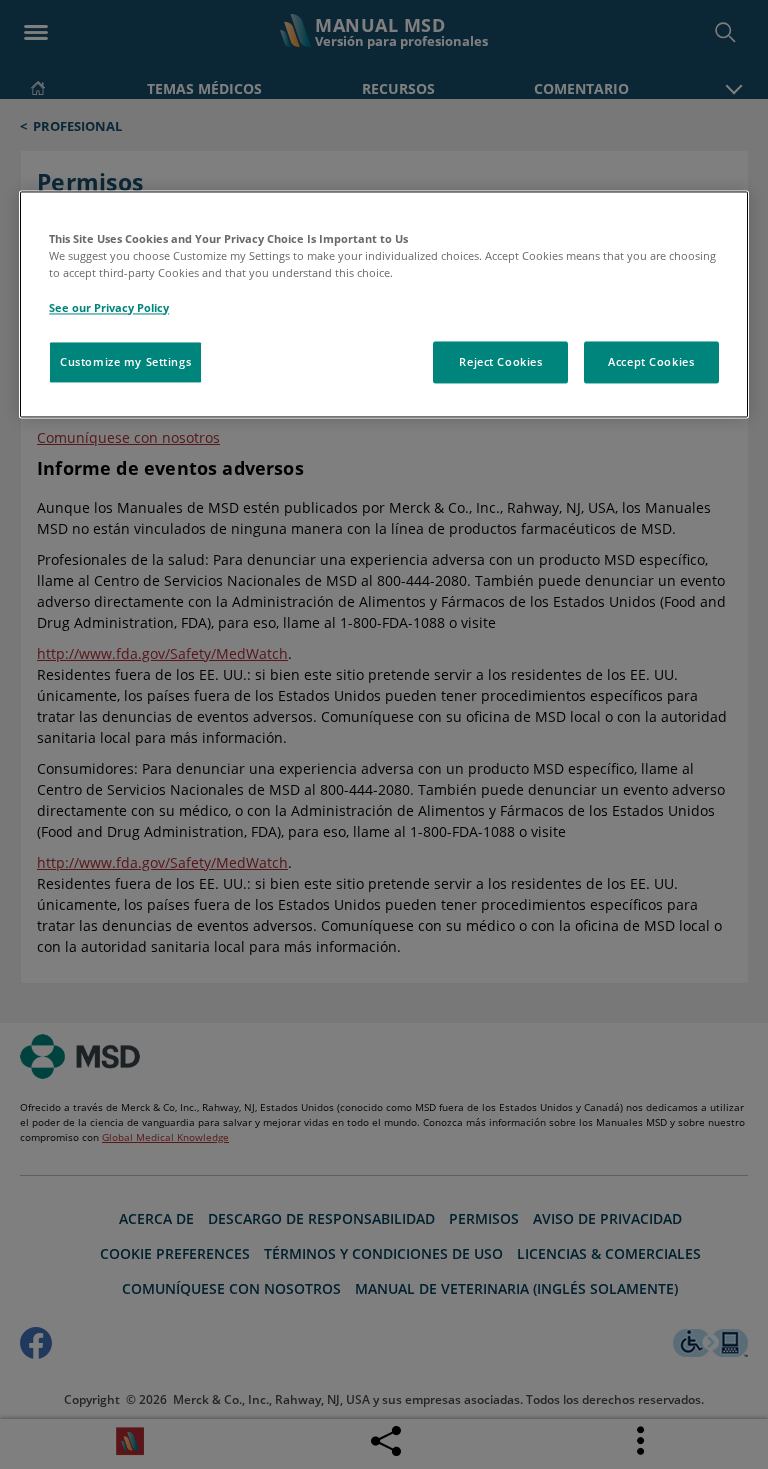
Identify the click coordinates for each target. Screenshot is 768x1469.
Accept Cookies (651, 361)
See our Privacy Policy (109, 307)
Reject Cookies (500, 361)
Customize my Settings (125, 361)
